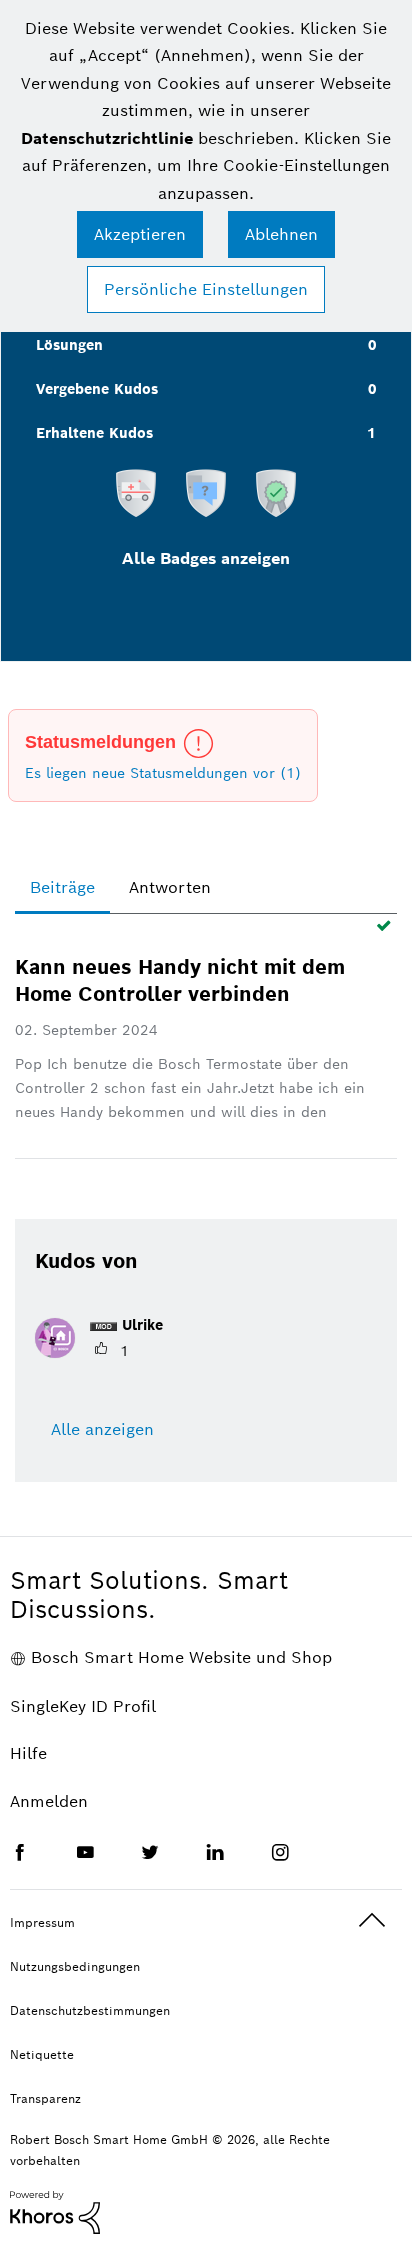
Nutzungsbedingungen (75, 1966)
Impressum (42, 1922)
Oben (372, 1920)
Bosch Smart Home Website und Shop (181, 1657)
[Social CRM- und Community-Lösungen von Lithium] (55, 2211)
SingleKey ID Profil (83, 1706)
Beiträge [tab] (62, 887)
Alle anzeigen (102, 1429)
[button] (140, 234)
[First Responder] (136, 492)
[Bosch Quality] (276, 492)
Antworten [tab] (170, 887)
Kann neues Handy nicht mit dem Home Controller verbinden (180, 980)
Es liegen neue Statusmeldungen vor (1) (163, 773)
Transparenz (45, 2098)
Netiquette (42, 2054)
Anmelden (49, 1801)
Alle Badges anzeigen (206, 558)
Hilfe (28, 1753)
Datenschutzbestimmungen (90, 2010)
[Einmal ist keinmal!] (206, 492)
